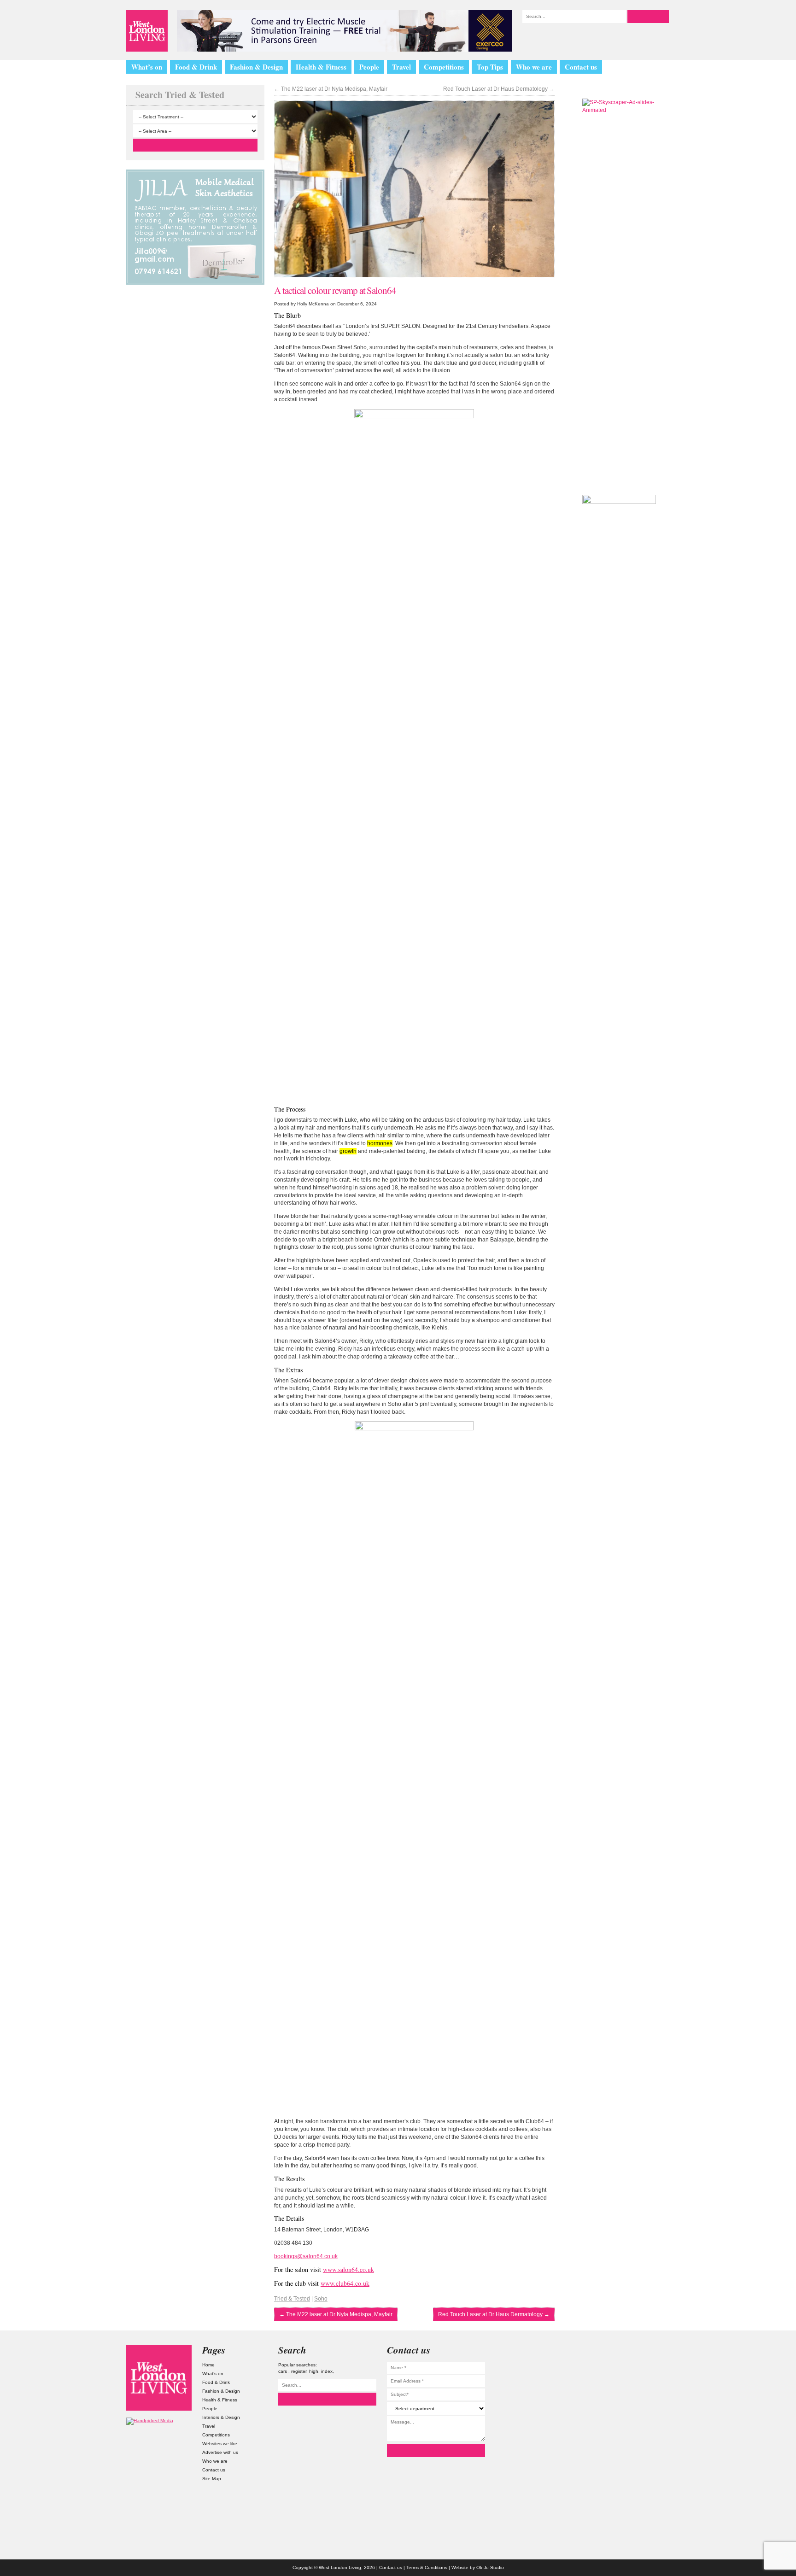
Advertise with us (220, 2452)
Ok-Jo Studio (490, 2567)
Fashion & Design (256, 67)
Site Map (212, 2479)
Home (208, 2365)
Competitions (444, 67)
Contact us (581, 67)
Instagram (637, 2354)
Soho (321, 2299)
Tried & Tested (292, 2299)
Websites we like (220, 2444)
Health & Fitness (321, 67)
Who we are (534, 67)
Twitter (637, 2379)
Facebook (637, 2429)
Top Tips (490, 67)
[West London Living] (147, 31)
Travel (401, 67)
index (327, 2371)
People (369, 67)
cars (283, 2371)
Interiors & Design (221, 2417)
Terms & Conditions (427, 2567)
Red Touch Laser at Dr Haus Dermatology (499, 89)
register (299, 2371)
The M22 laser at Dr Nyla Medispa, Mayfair (331, 89)
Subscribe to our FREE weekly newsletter (619, 435)
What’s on (147, 67)
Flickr (637, 2404)
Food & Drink (196, 67)
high (314, 2371)
